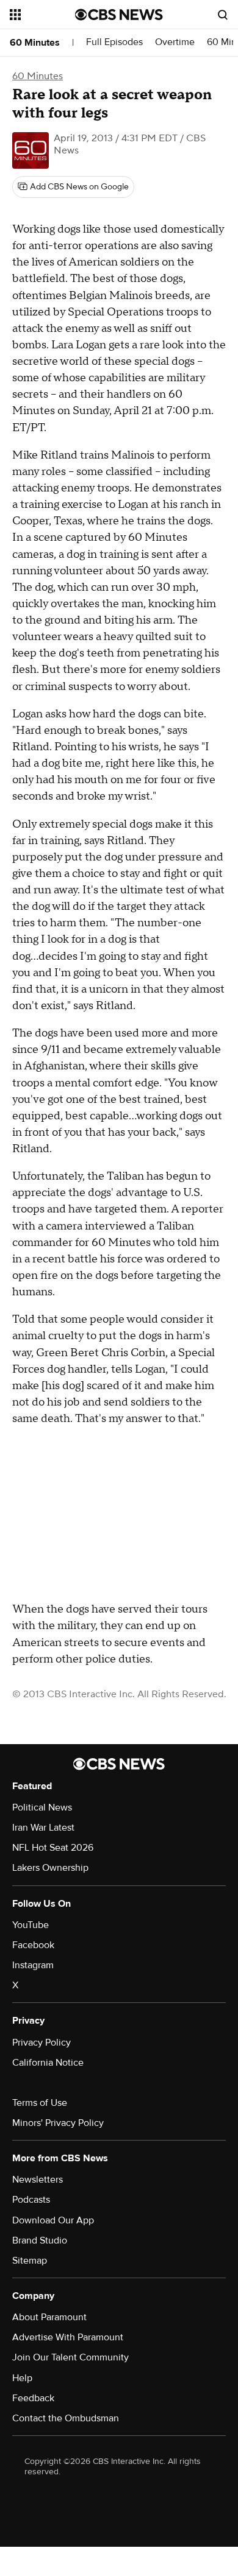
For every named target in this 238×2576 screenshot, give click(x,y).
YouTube (31, 1925)
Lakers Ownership (50, 1868)
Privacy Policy (41, 2043)
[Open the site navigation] (42, 15)
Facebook (33, 1945)
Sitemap (30, 2261)
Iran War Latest (43, 1828)
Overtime (175, 42)
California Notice (48, 2063)
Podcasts (31, 2200)
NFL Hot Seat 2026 (53, 1848)
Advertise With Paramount (68, 2337)
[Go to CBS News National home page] (119, 15)
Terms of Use (40, 2103)
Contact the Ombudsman (66, 2418)
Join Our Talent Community (70, 2357)
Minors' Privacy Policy (58, 2123)
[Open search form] (223, 15)
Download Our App (53, 2220)
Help (22, 2378)
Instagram (33, 1965)
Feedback (33, 2398)
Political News (42, 1807)
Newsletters (38, 2180)
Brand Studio (40, 2240)
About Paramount (49, 2317)
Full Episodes (114, 42)
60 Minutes (35, 43)
